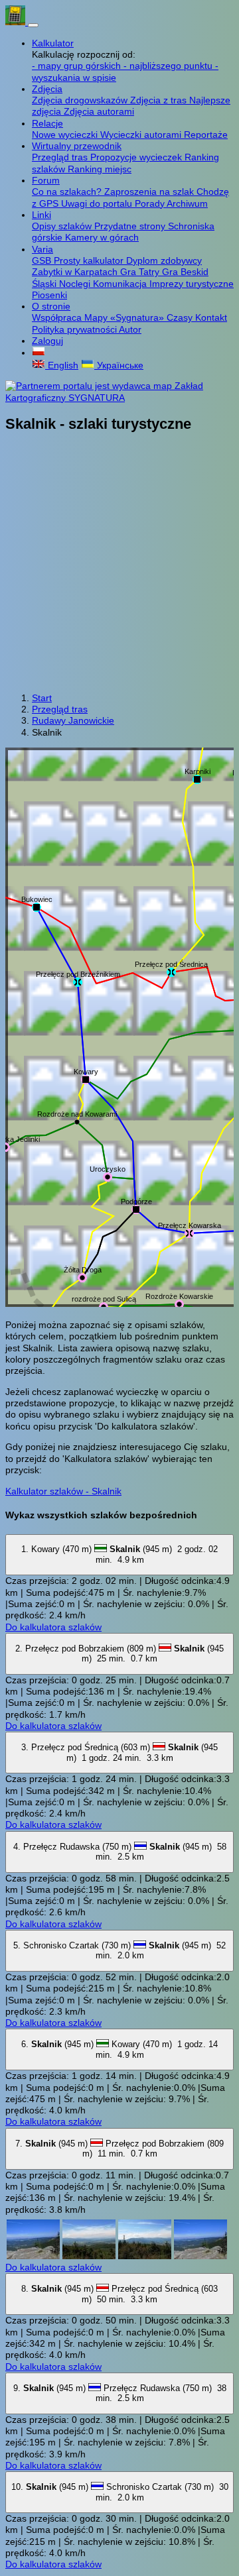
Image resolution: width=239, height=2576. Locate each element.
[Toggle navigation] (33, 25)
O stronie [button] (51, 306)
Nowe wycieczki (66, 135)
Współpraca (58, 317)
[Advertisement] (119, 564)
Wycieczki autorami (142, 135)
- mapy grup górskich (78, 66)
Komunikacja (121, 284)
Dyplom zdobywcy (164, 260)
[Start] (17, 22)
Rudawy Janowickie (73, 720)
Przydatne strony (131, 226)
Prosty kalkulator (90, 260)
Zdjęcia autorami (99, 111)
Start (42, 698)
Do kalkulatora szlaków (53, 1627)
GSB (43, 260)
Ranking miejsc (100, 169)
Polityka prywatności (75, 329)
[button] (39, 353)
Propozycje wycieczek (137, 157)
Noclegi (76, 284)
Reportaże (206, 135)
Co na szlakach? (68, 192)
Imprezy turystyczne (192, 284)
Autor (130, 329)
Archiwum (187, 203)
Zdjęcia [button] (47, 89)
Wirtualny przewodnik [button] (77, 146)
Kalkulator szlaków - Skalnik (63, 1491)
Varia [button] (42, 249)
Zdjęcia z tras (160, 100)
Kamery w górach (102, 237)
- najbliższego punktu (169, 66)
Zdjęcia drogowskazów (81, 100)
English (62, 365)
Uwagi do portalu (98, 203)
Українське (119, 365)
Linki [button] (41, 215)
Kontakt (211, 317)
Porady (151, 203)
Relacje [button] (47, 123)
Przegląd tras (61, 157)
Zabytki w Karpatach (76, 272)
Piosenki (49, 295)
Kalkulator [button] (53, 43)
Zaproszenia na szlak (150, 192)
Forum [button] (46, 180)
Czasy (181, 317)
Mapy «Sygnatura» (125, 317)
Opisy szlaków (63, 226)
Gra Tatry (141, 272)
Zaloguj (47, 341)
